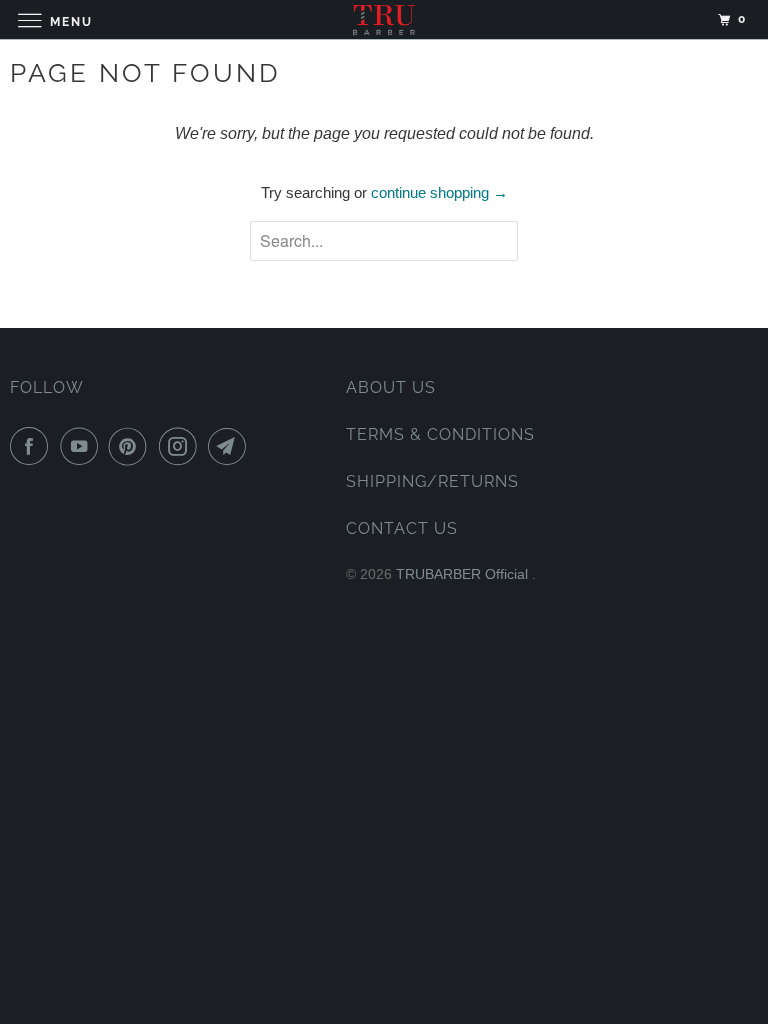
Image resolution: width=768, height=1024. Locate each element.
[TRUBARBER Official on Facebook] (33, 446)
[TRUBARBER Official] (384, 19)
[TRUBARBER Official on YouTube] (83, 446)
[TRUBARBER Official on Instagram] (182, 446)
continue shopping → (439, 192)
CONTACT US (402, 528)
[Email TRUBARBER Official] (231, 446)
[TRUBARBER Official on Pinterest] (132, 446)
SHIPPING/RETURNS (432, 481)
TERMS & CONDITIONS (440, 434)
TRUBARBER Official (464, 574)
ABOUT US (391, 387)
